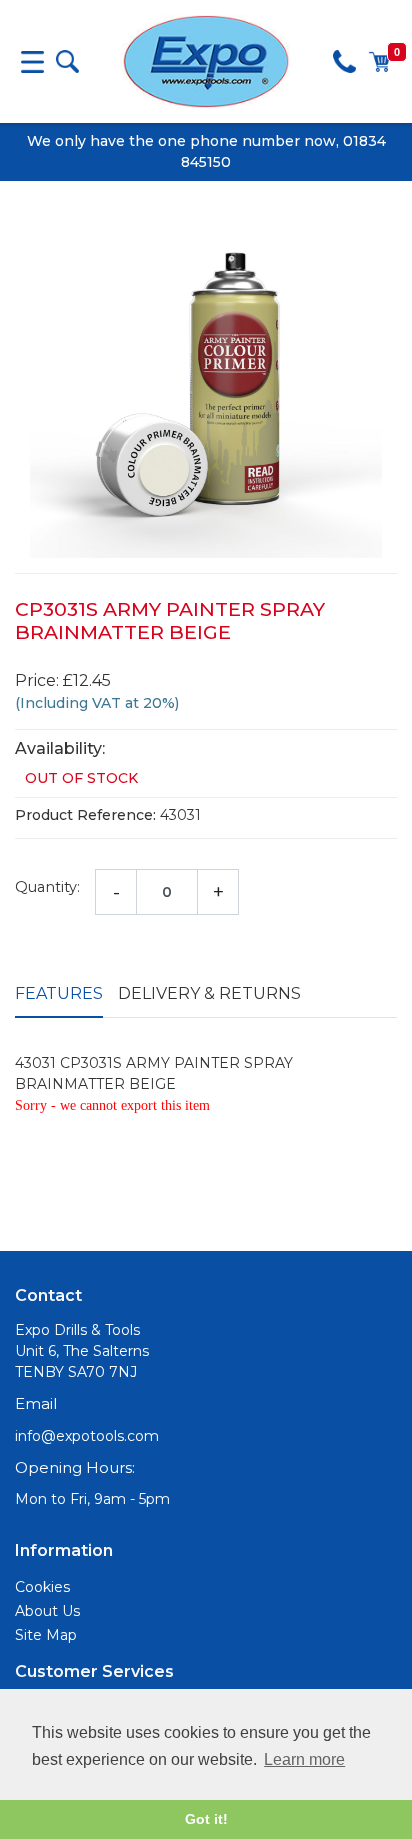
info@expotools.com (87, 1436)
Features (59, 993)
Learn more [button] (304, 1759)
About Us (47, 1611)
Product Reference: (85, 815)
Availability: (60, 748)
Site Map (46, 1635)
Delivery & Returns (209, 993)
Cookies (42, 1587)
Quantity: (47, 887)
